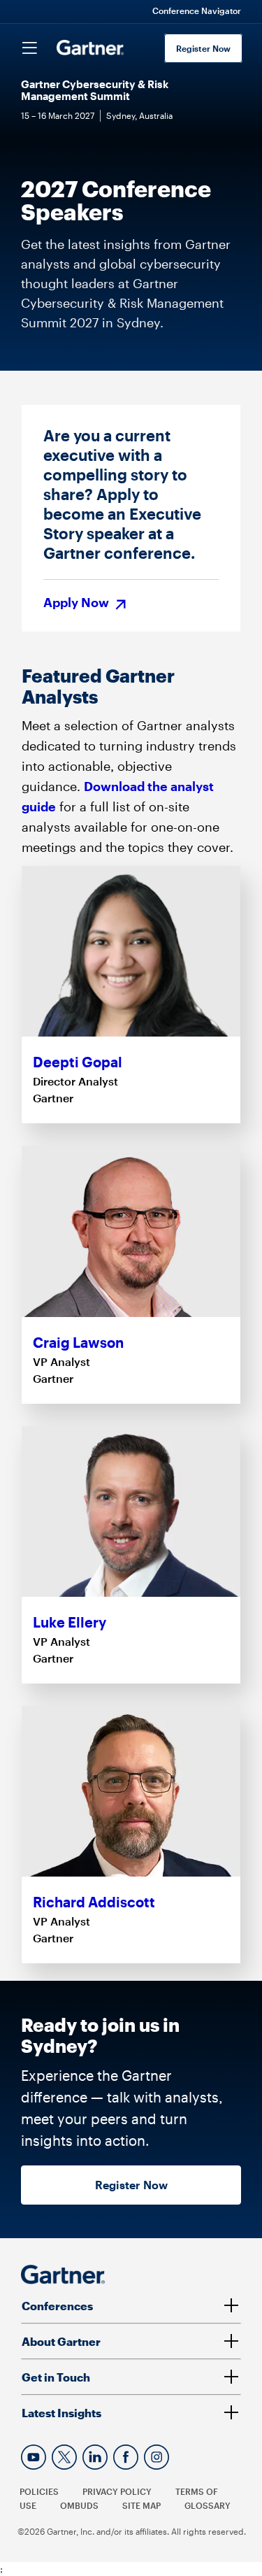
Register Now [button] (131, 2185)
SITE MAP (141, 2505)
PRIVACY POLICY (117, 2491)
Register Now (203, 48)
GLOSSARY (208, 2505)
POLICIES (39, 2491)
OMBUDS (79, 2505)
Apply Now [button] (78, 603)
